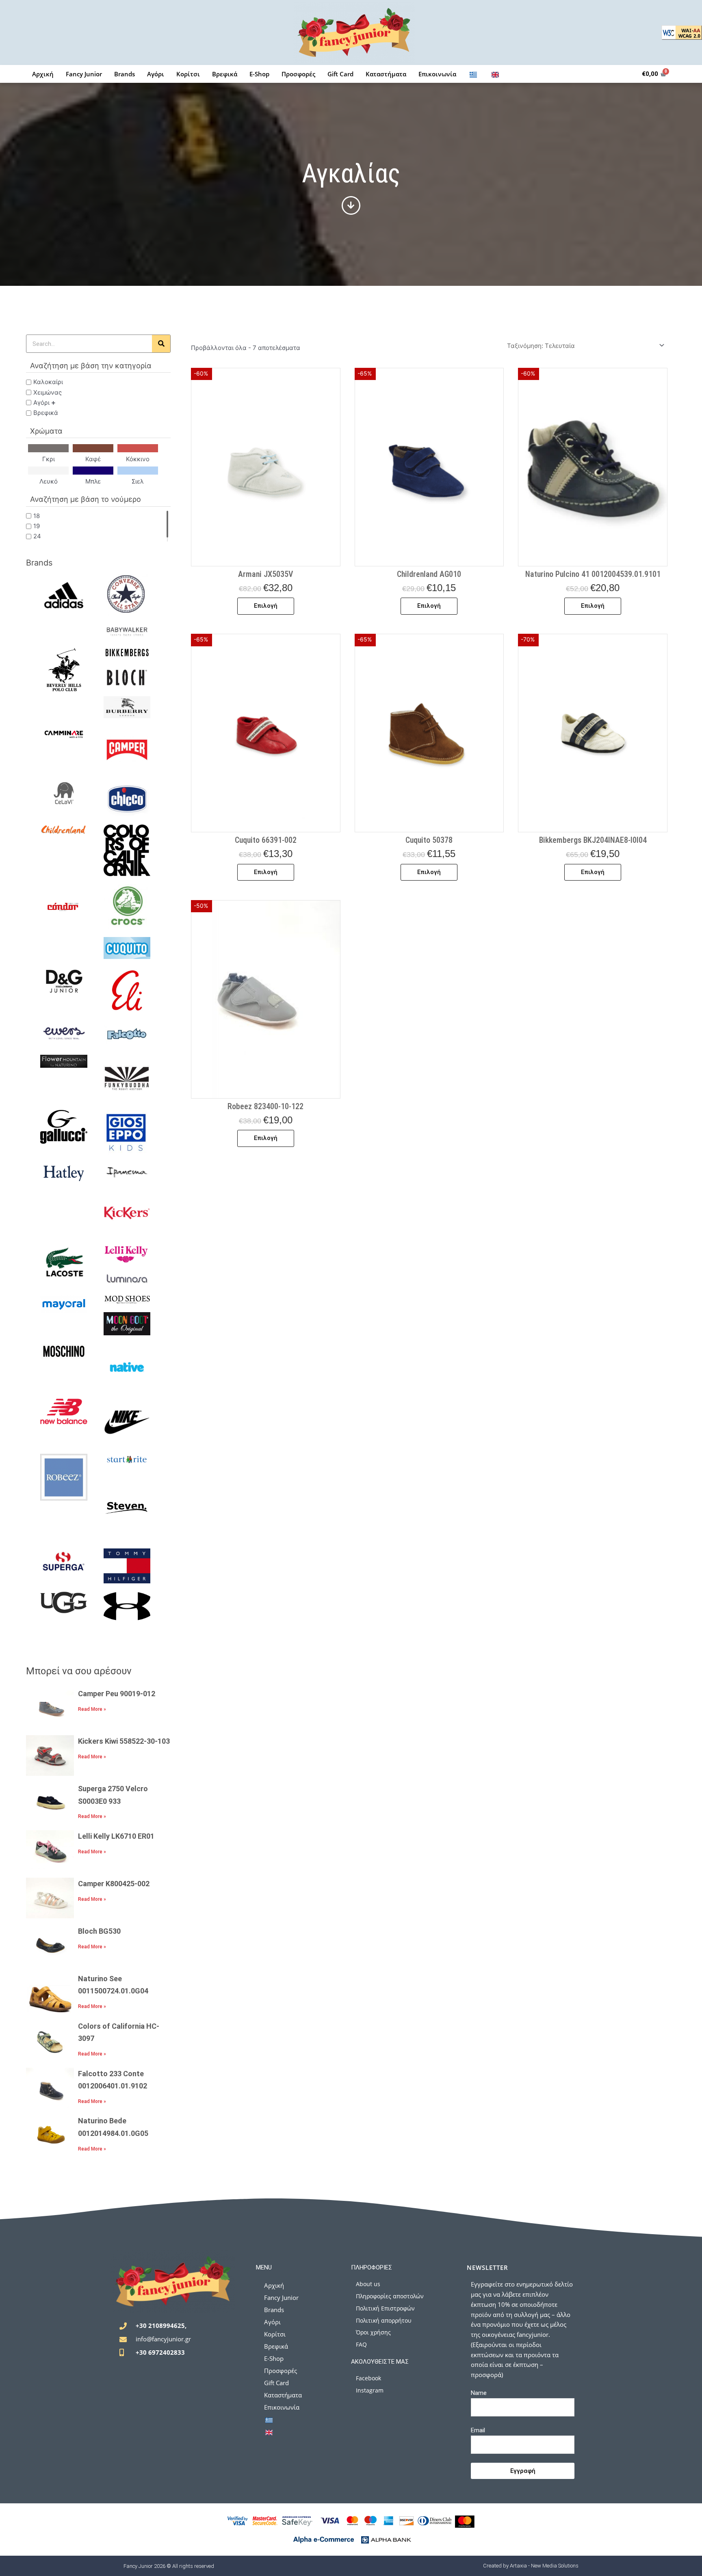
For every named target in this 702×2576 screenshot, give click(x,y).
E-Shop (259, 74)
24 (37, 536)
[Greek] (473, 74)
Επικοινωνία (437, 74)
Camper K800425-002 (114, 1884)
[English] (495, 74)
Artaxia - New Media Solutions (544, 2566)
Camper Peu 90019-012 (117, 1694)
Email (478, 2430)
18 (37, 515)
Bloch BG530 (99, 1931)
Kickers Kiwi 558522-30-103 (124, 1741)
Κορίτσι (188, 74)
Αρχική (43, 74)
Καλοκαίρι (48, 382)
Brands (125, 74)
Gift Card (340, 74)
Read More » (92, 1709)
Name (479, 2393)
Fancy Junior (84, 74)
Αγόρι (156, 74)
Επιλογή (266, 606)
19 (37, 526)
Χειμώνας (48, 392)
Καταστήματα (386, 74)
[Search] (161, 344)
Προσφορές (298, 74)
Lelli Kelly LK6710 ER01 (116, 1836)
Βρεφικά (225, 74)
